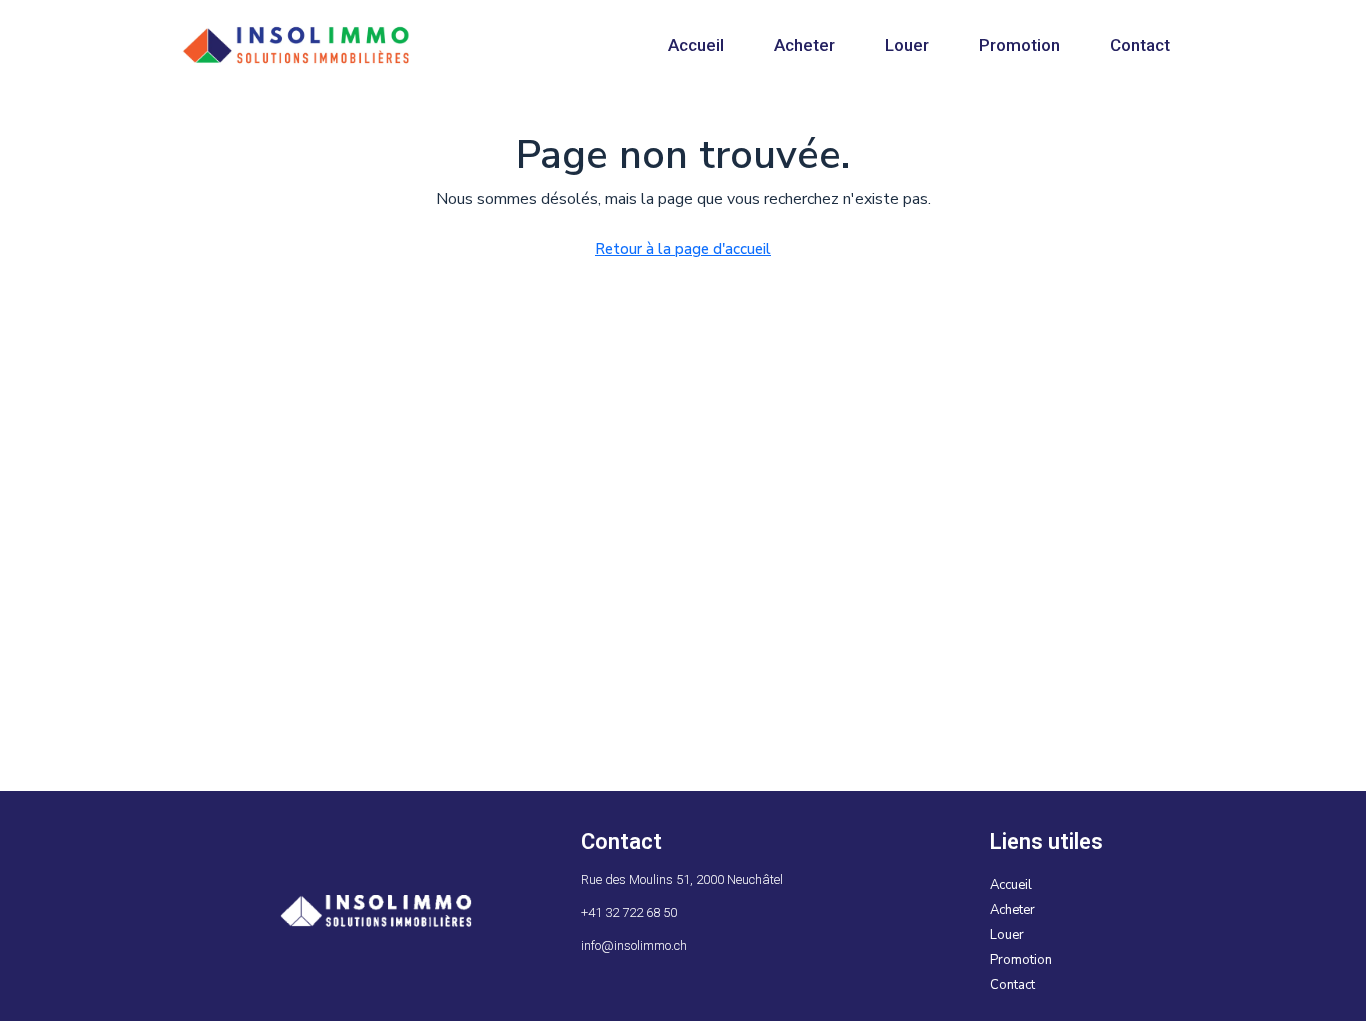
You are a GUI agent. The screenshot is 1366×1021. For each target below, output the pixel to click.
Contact (1140, 45)
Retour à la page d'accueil (683, 249)
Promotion (1019, 45)
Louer (907, 45)
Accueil (696, 45)
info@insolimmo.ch (634, 945)
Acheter (804, 45)
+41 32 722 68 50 (629, 912)
